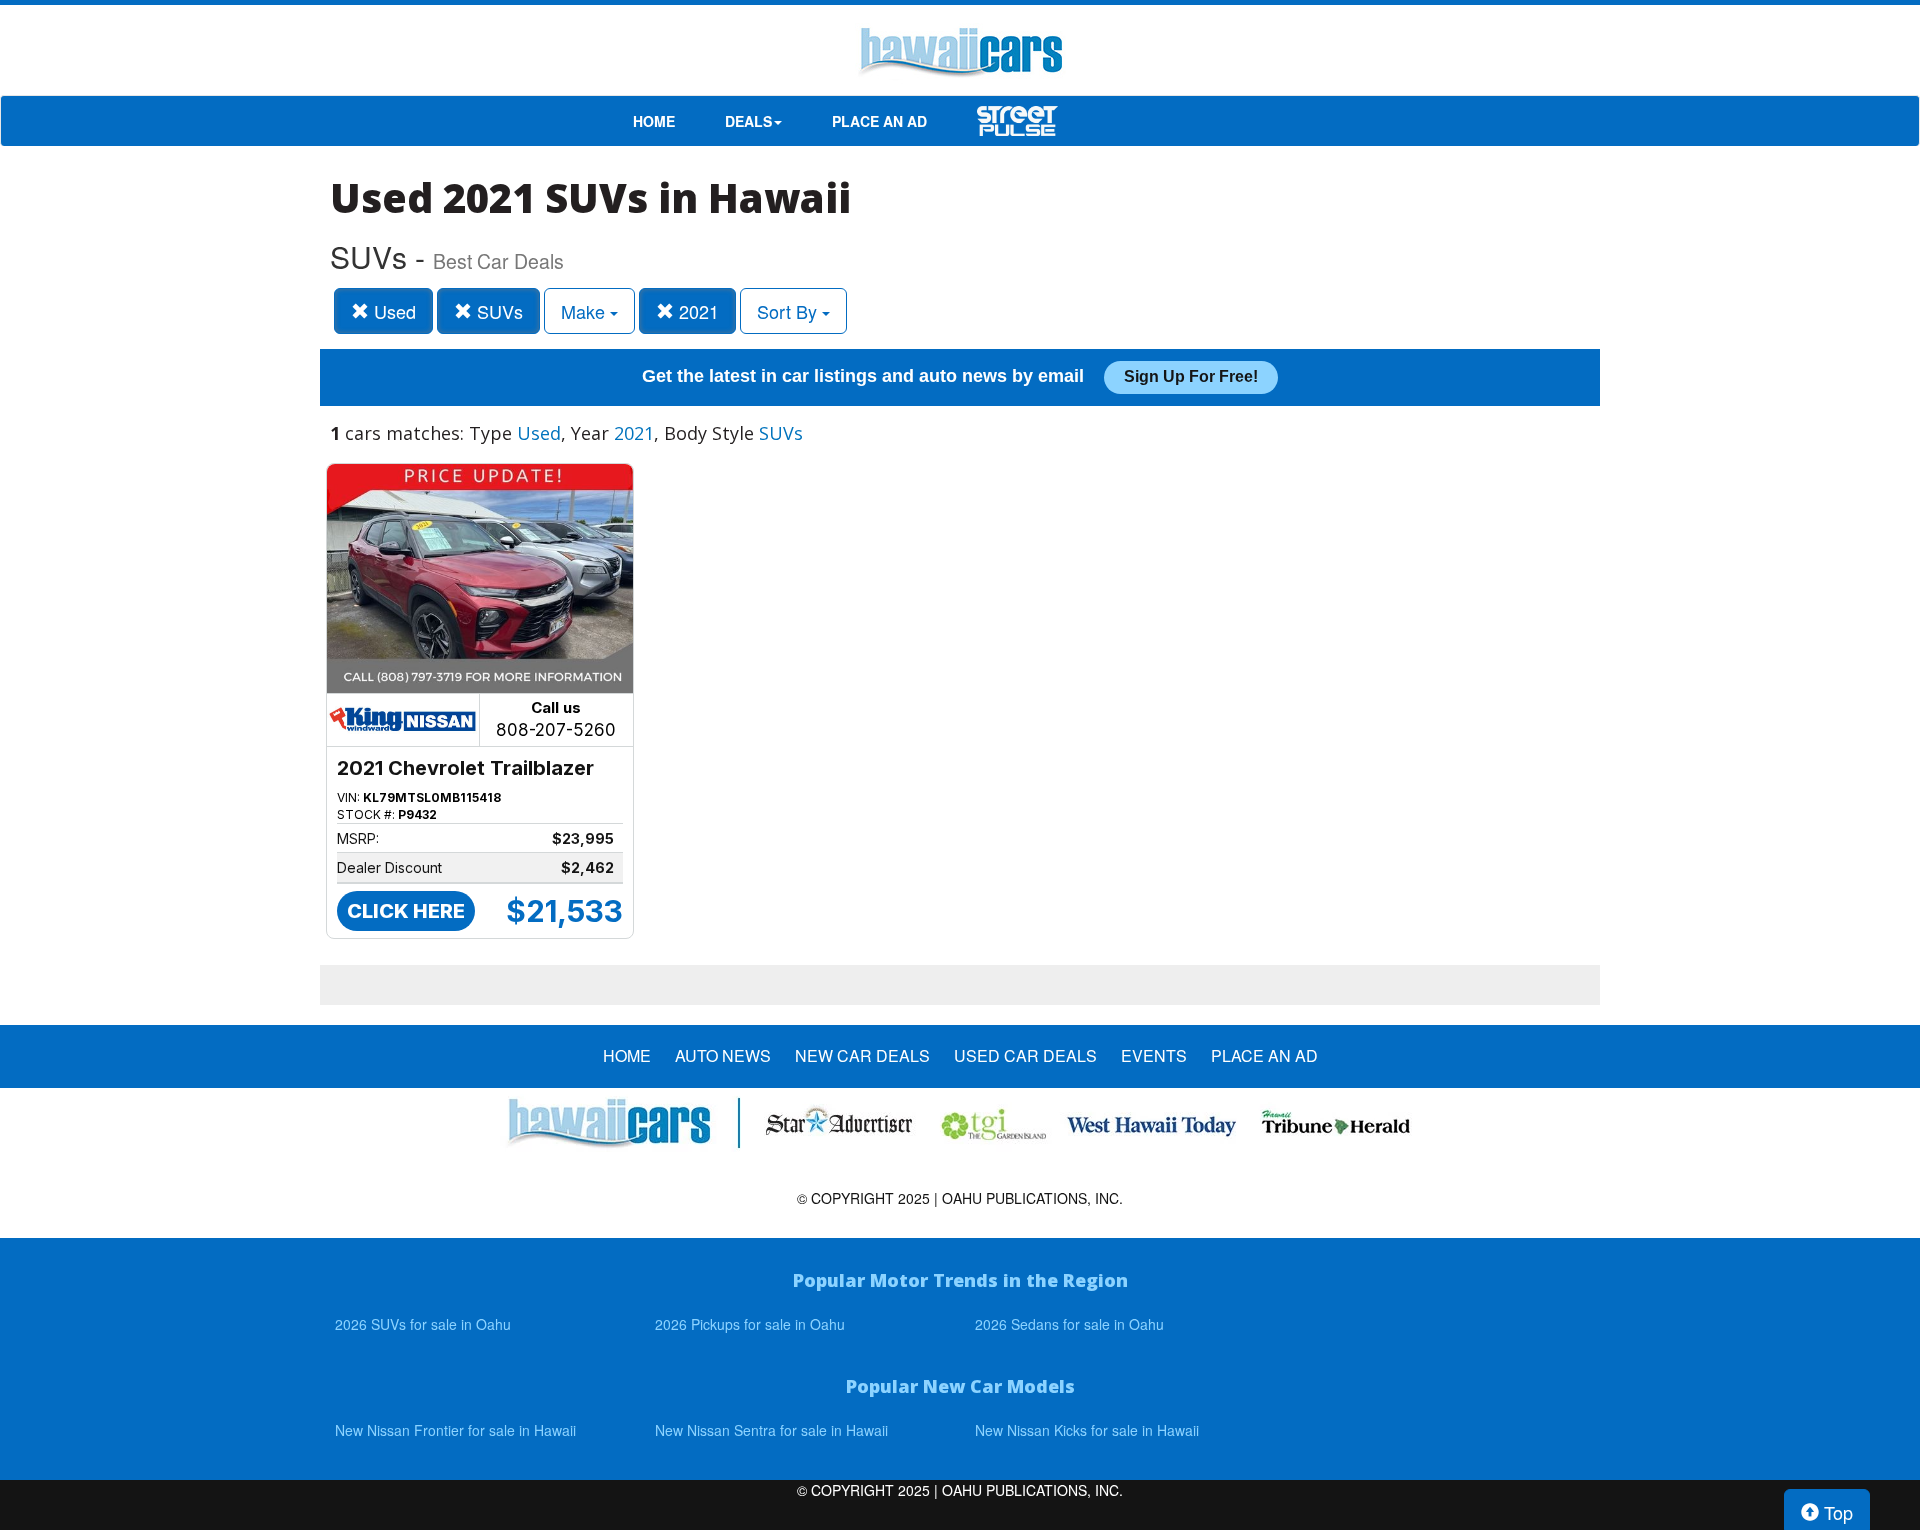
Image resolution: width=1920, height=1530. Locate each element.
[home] (960, 55)
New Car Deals (862, 1056)
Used (392, 311)
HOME (654, 121)
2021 (696, 311)
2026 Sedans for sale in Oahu (1069, 1324)
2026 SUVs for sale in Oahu (423, 1324)
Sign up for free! (1191, 376)
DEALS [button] (748, 121)
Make (585, 311)
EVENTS (1154, 1056)
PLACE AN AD (879, 121)
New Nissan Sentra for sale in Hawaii (771, 1430)
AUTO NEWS (723, 1056)
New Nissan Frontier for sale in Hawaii (455, 1430)
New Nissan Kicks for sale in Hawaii (1087, 1430)
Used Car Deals (1025, 1056)
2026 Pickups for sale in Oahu (750, 1324)
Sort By (789, 311)
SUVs (497, 311)
